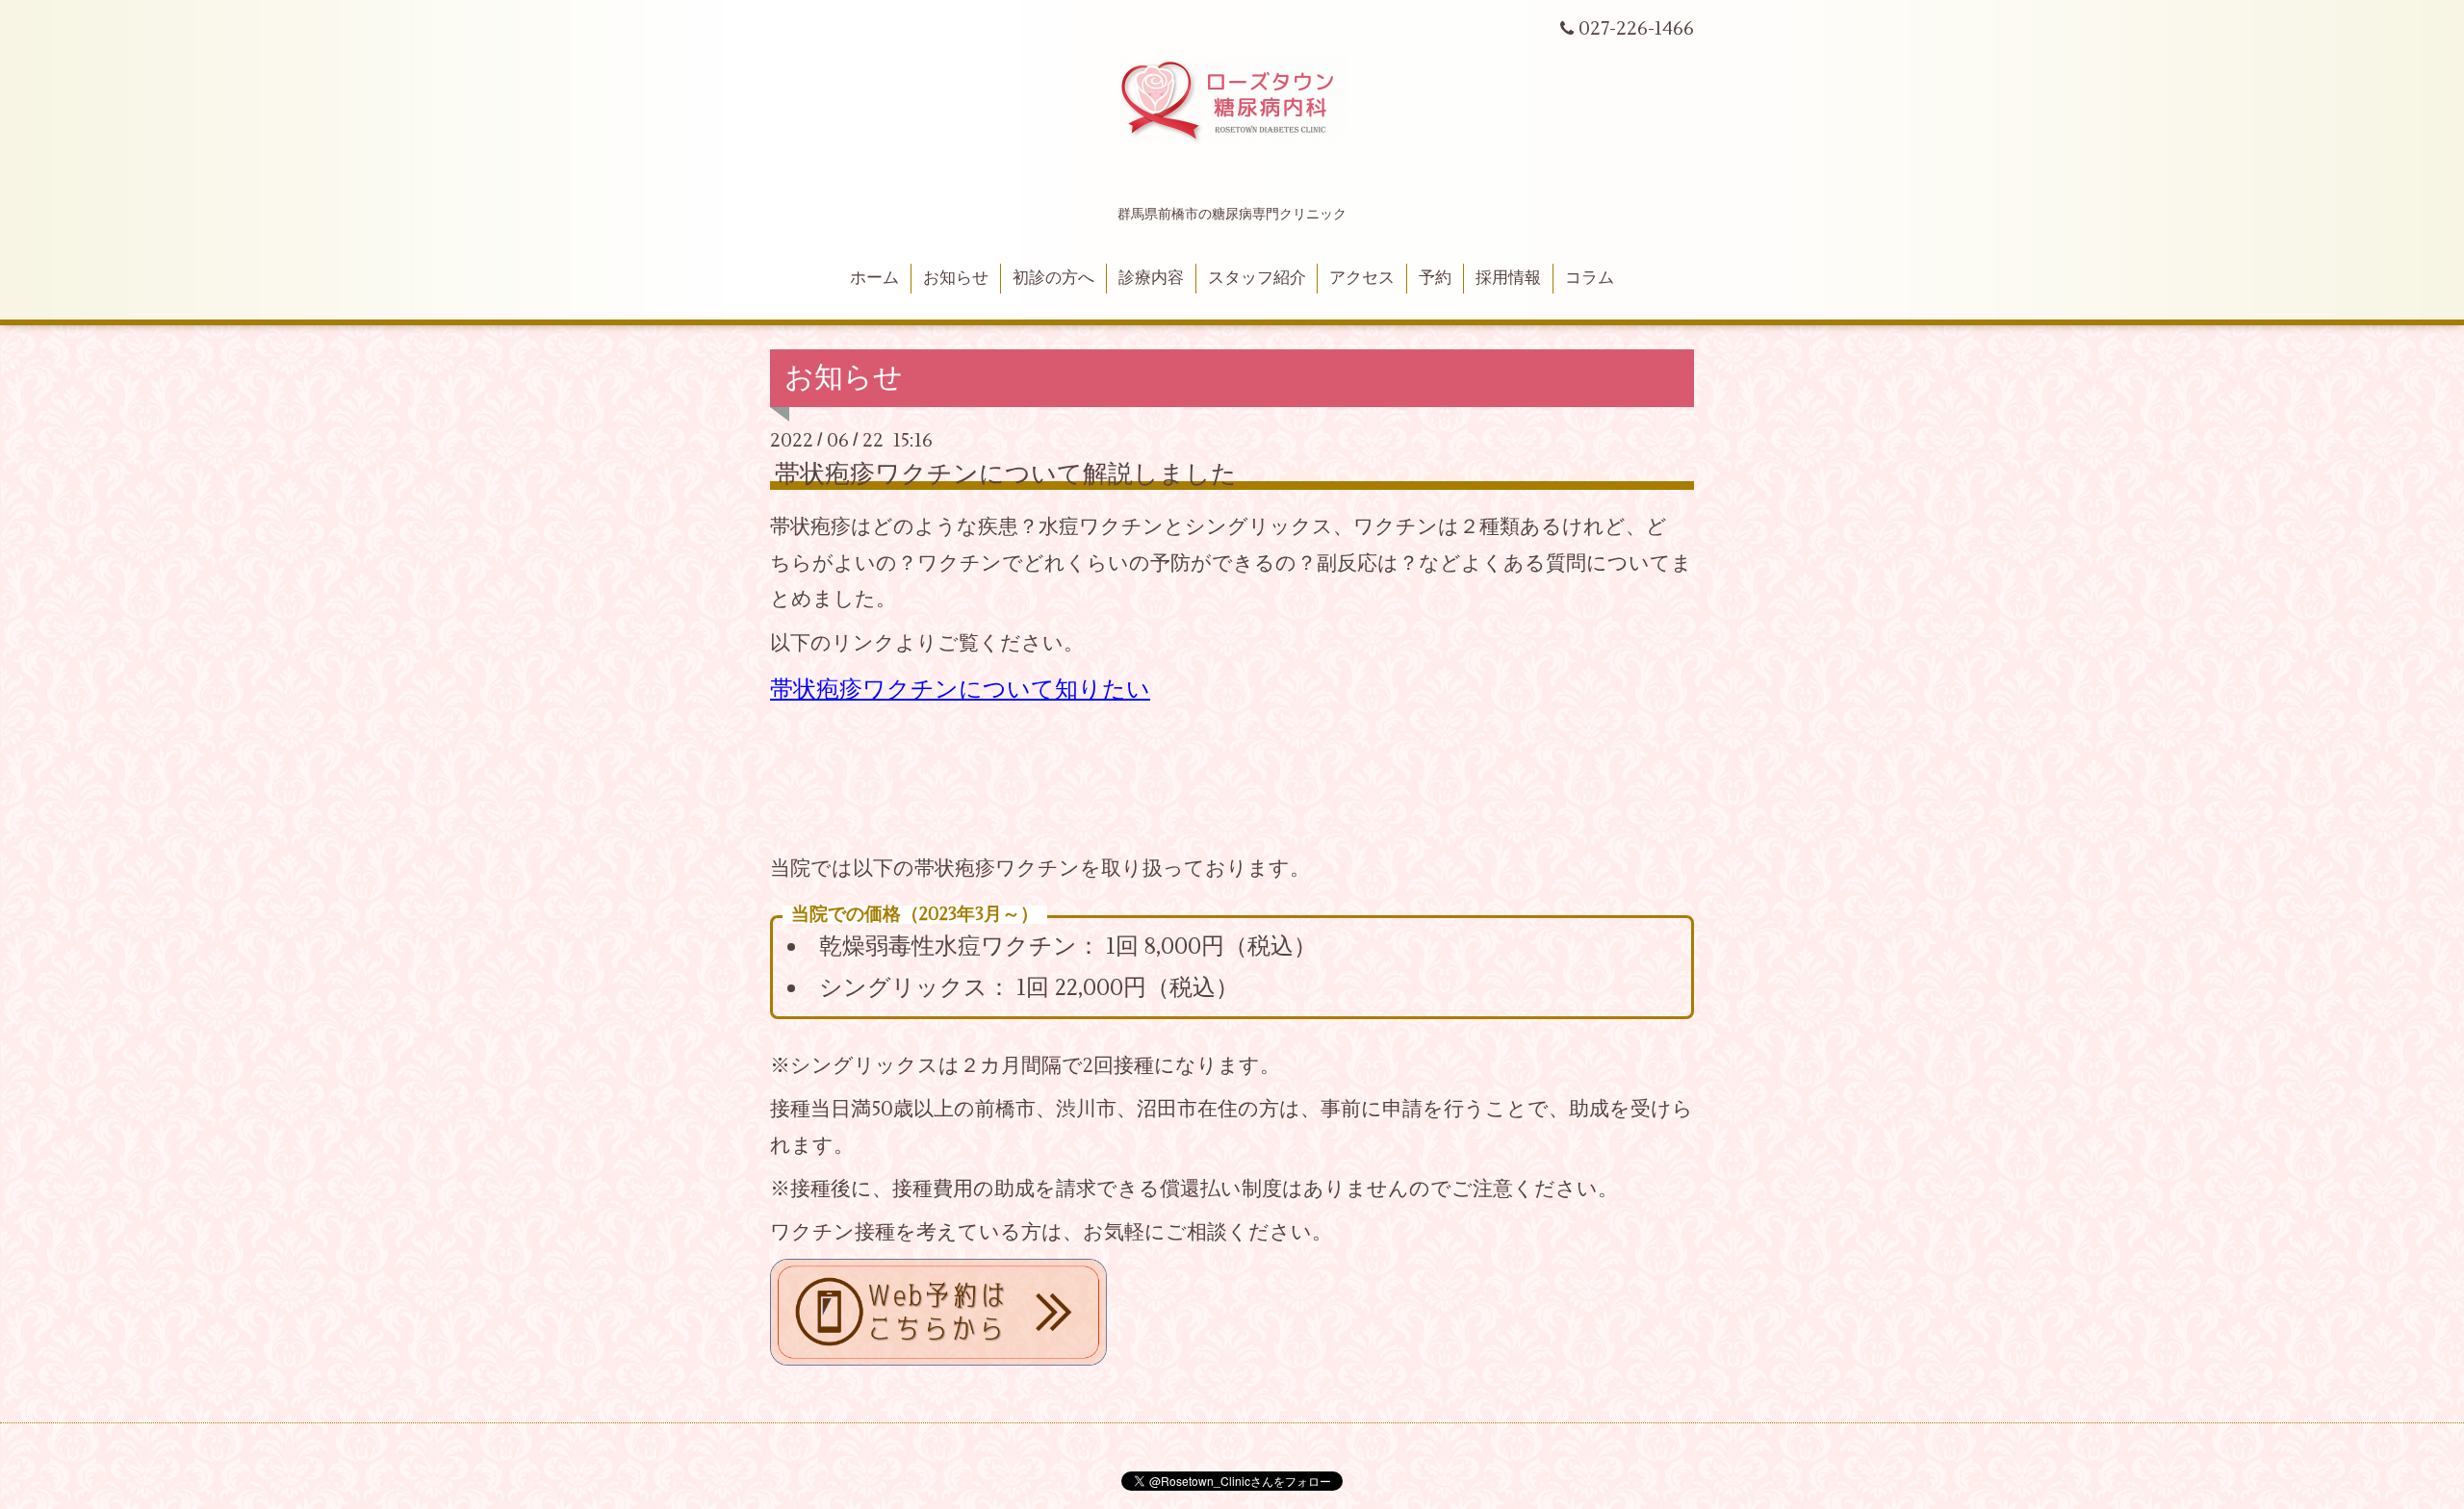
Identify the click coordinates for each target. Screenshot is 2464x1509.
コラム (1590, 278)
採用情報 (1508, 278)
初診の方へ (1053, 278)
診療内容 (1151, 278)
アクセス (1362, 278)
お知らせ (956, 278)
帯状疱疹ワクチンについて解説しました (1006, 474)
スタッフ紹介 (1257, 278)
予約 (1435, 278)
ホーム (874, 278)
